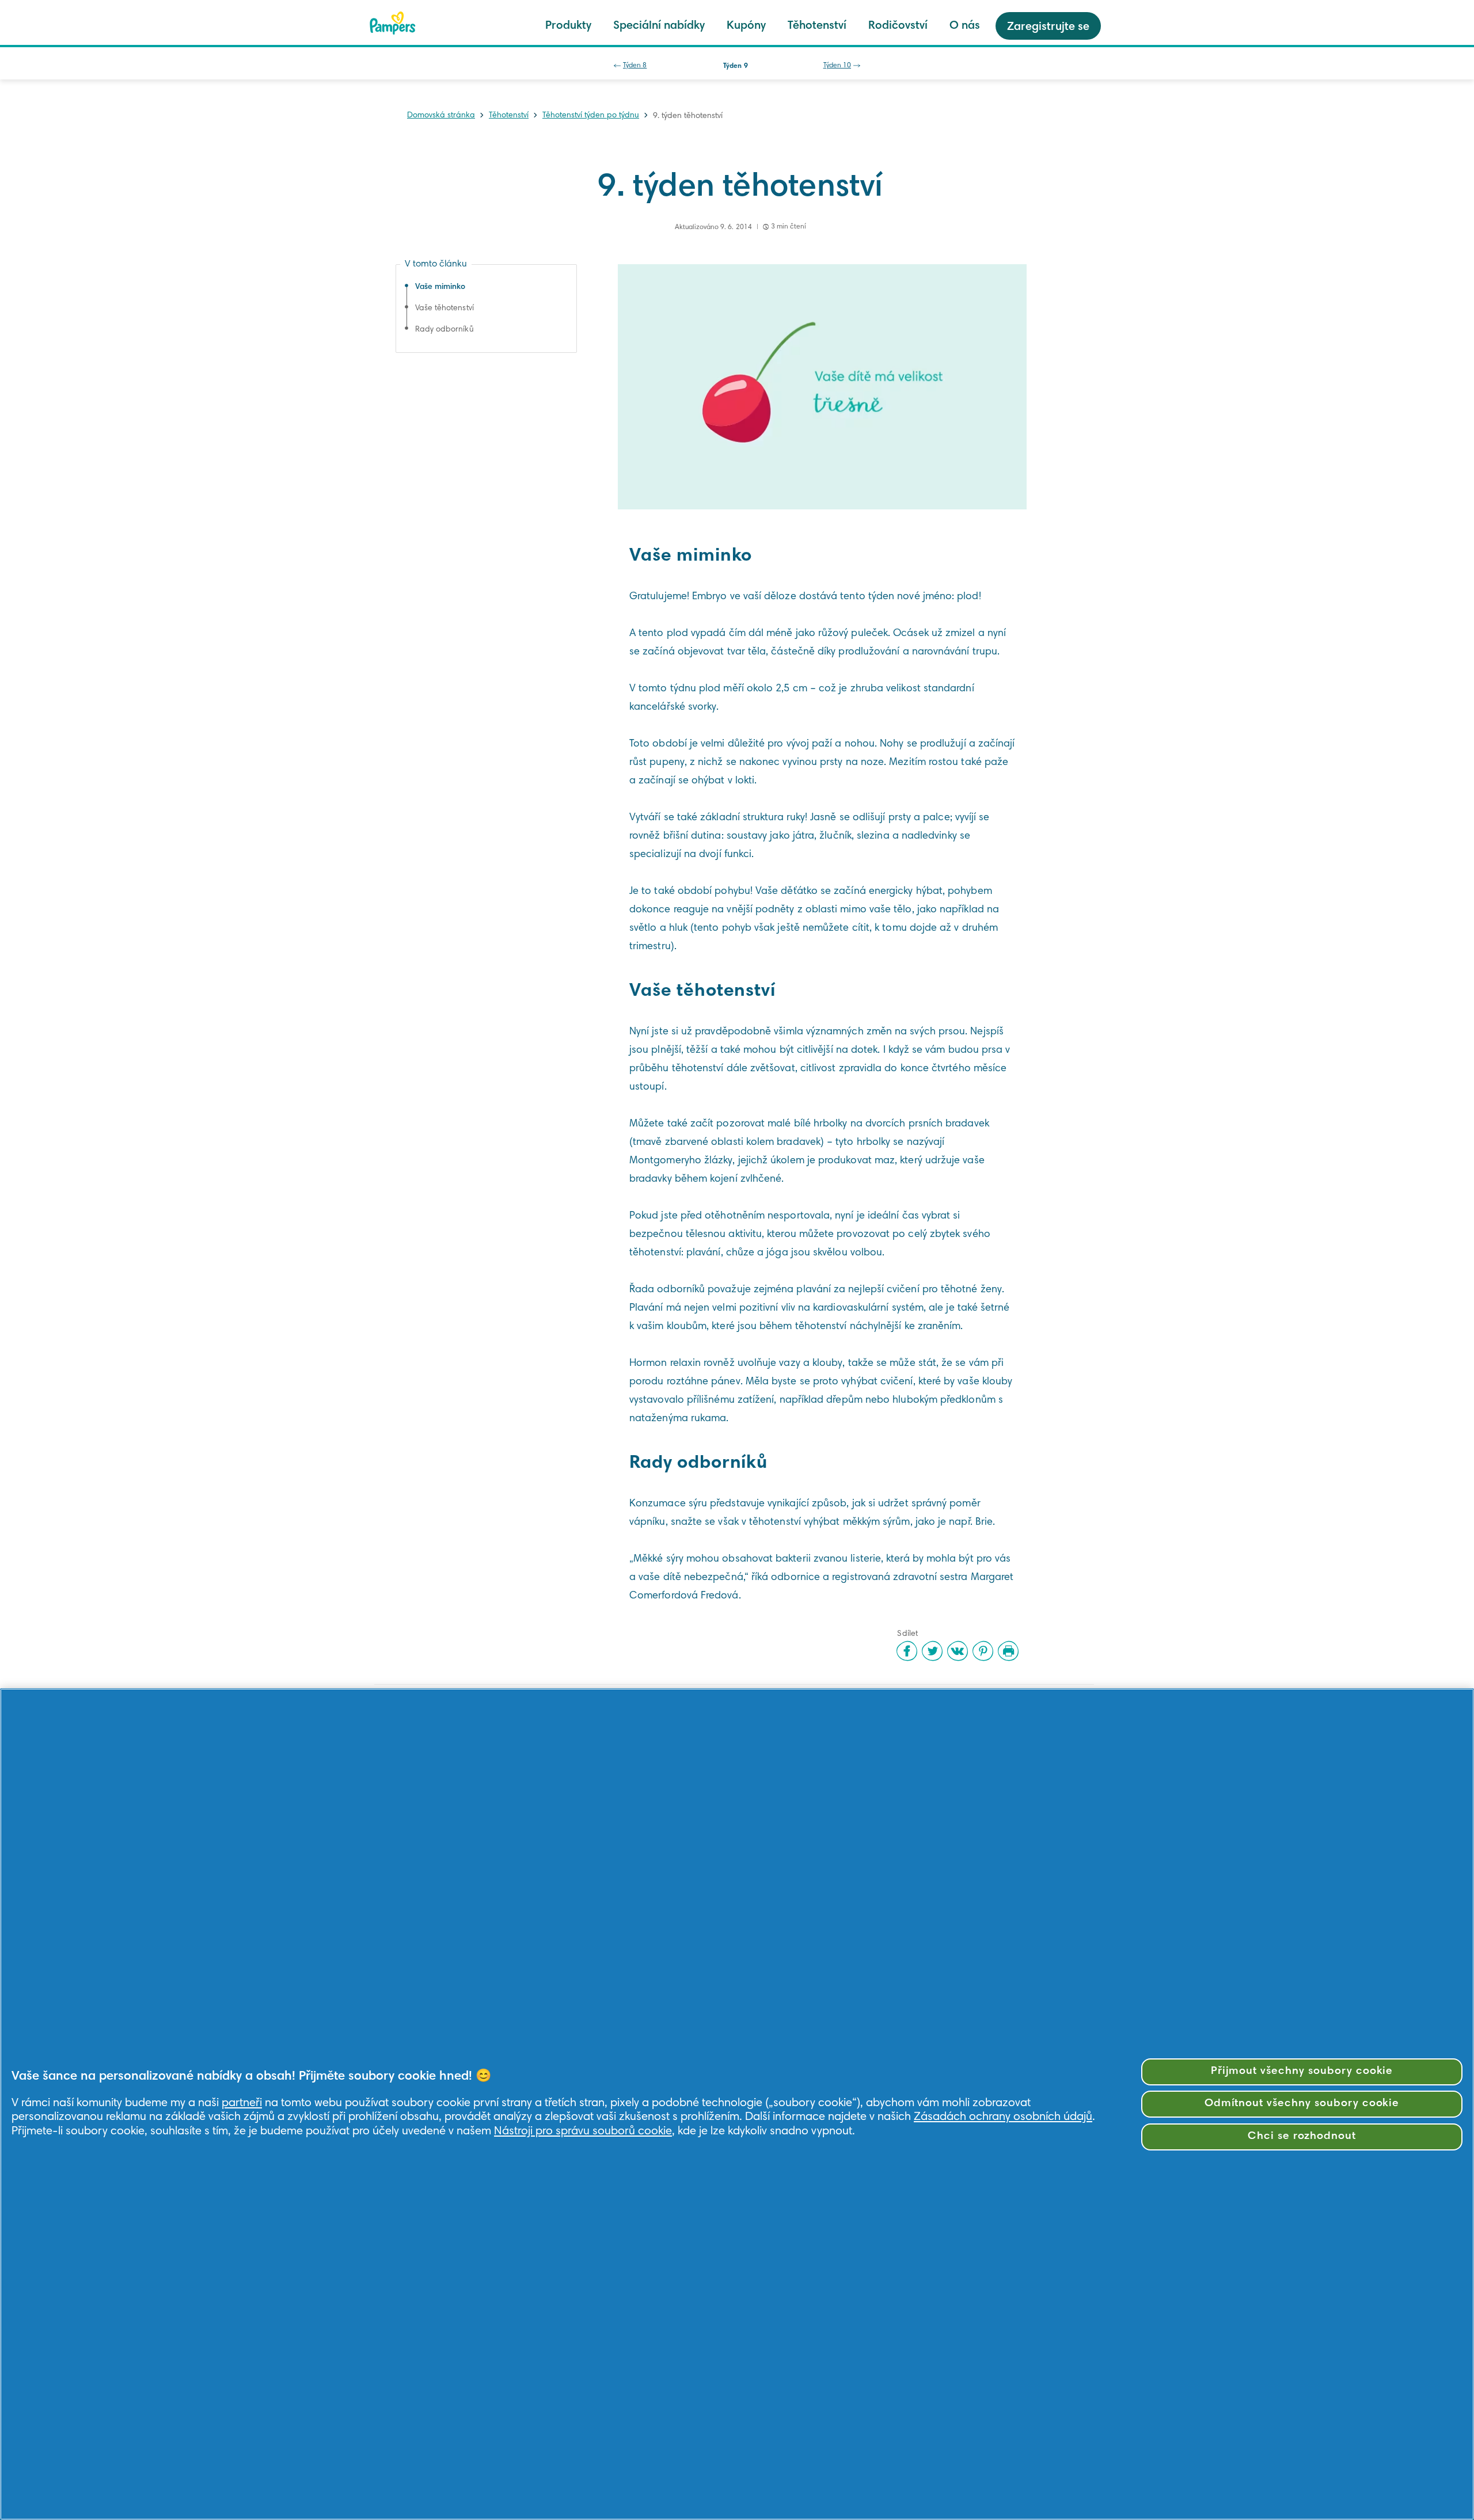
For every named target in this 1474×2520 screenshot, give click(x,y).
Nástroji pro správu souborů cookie (583, 2131)
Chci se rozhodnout (1302, 2136)
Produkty (568, 26)
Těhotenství (817, 26)
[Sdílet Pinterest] (983, 1651)
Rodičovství (898, 26)
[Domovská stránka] (393, 23)
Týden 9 (735, 66)
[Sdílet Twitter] (932, 1651)
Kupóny (746, 26)
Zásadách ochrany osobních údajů (1003, 2117)
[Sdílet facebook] (907, 1651)
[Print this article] (1008, 1651)
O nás (965, 26)
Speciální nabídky (659, 26)
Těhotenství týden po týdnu (591, 116)
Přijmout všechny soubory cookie (1302, 2071)
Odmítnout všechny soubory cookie (1302, 2104)
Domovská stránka (441, 116)
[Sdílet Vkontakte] (958, 1651)
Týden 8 (635, 66)
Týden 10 (837, 66)
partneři (242, 2103)
